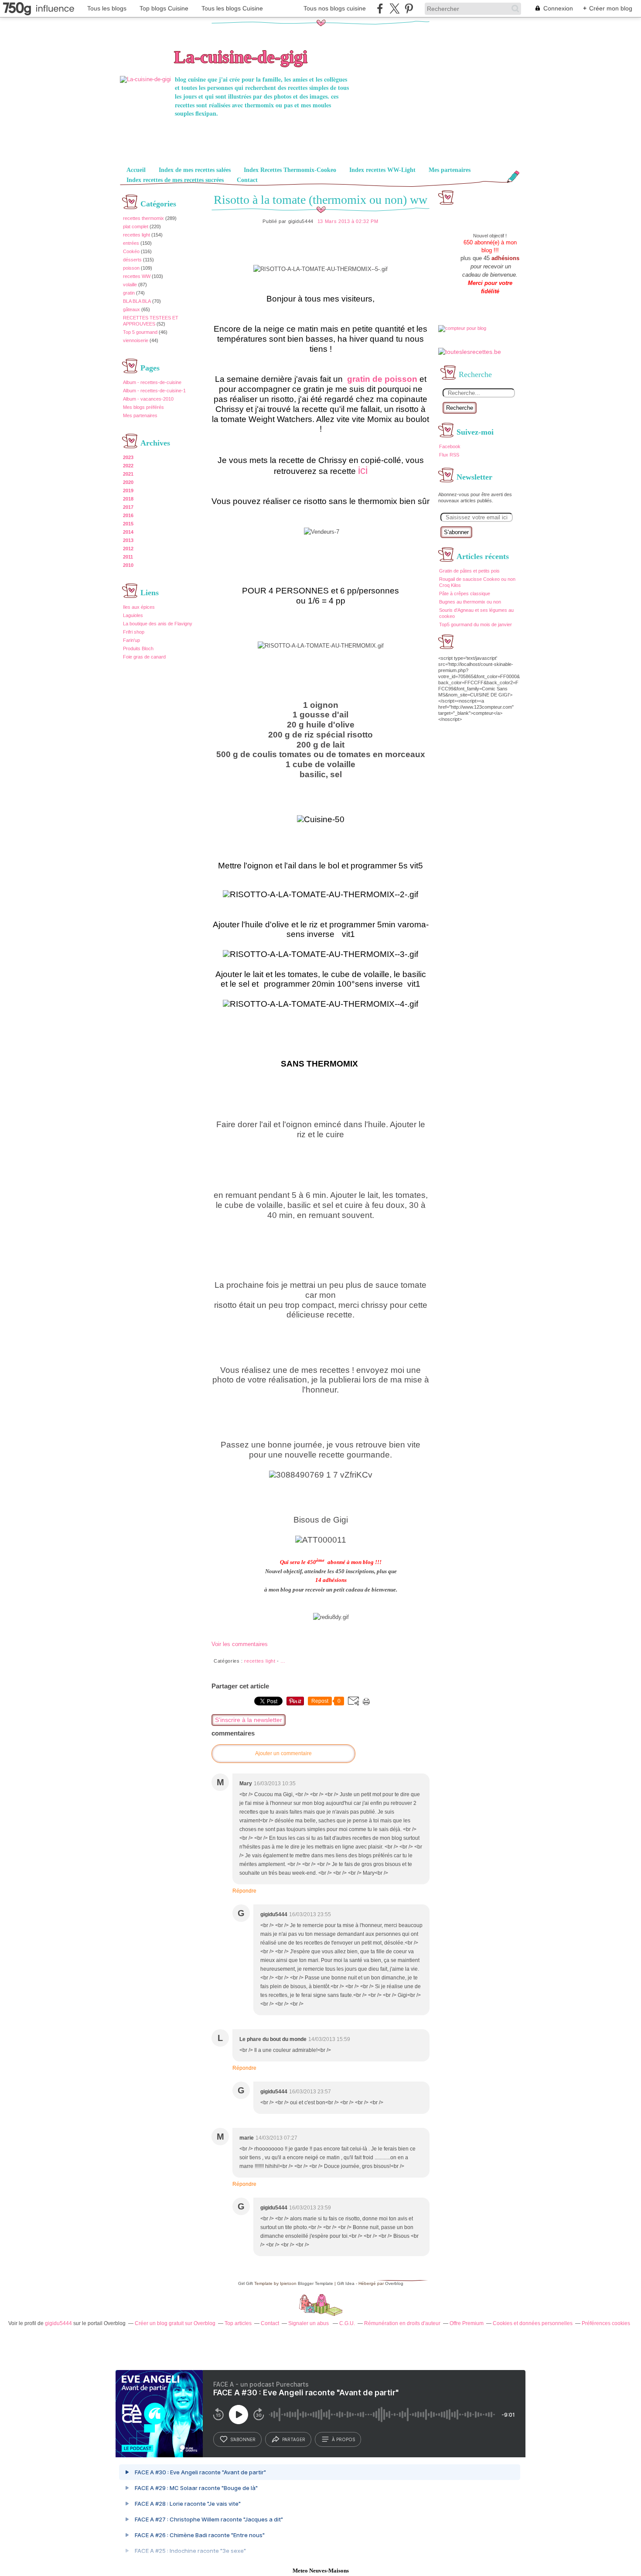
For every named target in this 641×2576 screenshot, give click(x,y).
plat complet (136, 226)
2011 (128, 557)
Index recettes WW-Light (382, 170)
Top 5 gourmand (140, 332)
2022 (128, 466)
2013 (128, 540)
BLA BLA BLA (137, 301)
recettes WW (137, 276)
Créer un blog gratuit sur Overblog (175, 2323)
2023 (128, 457)
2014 (128, 532)
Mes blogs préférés (143, 407)
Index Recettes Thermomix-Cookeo (290, 170)
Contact (247, 180)
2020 (128, 482)
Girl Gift (245, 2283)
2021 (128, 474)
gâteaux (131, 309)
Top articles (238, 2323)
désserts (132, 260)
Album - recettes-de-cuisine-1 (154, 391)
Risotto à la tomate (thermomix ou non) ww (320, 200)
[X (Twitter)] (394, 9)
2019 (128, 491)
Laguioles (133, 615)
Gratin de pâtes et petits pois (469, 571)
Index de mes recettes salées (195, 170)
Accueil (136, 170)
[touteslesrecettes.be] (470, 352)
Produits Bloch (138, 648)
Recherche (460, 408)
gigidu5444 (58, 2323)
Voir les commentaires (240, 1644)
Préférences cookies (606, 2323)
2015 (128, 524)
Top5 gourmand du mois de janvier (476, 624)
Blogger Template (315, 2283)
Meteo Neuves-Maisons (321, 2571)
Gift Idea (346, 2283)
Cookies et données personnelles (533, 2323)
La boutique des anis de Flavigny (158, 624)
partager (294, 2439)
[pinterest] (409, 9)
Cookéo (131, 251)
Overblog (394, 2283)
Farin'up (131, 640)
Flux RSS (449, 455)
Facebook (450, 446)
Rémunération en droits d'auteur (402, 2323)
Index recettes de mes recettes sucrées (175, 180)
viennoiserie (136, 340)
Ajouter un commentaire (283, 1753)
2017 (128, 507)
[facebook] (380, 9)
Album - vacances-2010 (148, 399)
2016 (128, 515)
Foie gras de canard (144, 657)
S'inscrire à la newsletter (249, 1720)
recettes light (136, 235)
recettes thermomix (143, 218)
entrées (131, 243)
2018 (128, 499)
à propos (343, 2439)
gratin (129, 293)
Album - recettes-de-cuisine (152, 382)
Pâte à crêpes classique (465, 593)
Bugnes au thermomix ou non (470, 602)
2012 (128, 549)
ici (363, 470)
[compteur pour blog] (462, 328)
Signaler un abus (309, 2323)
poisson (131, 268)
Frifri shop (134, 632)
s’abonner (243, 2439)
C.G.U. (347, 2323)
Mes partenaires (450, 170)
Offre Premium (467, 2323)
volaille (130, 285)
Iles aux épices (139, 607)
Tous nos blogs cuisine (335, 8)
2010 (128, 565)
